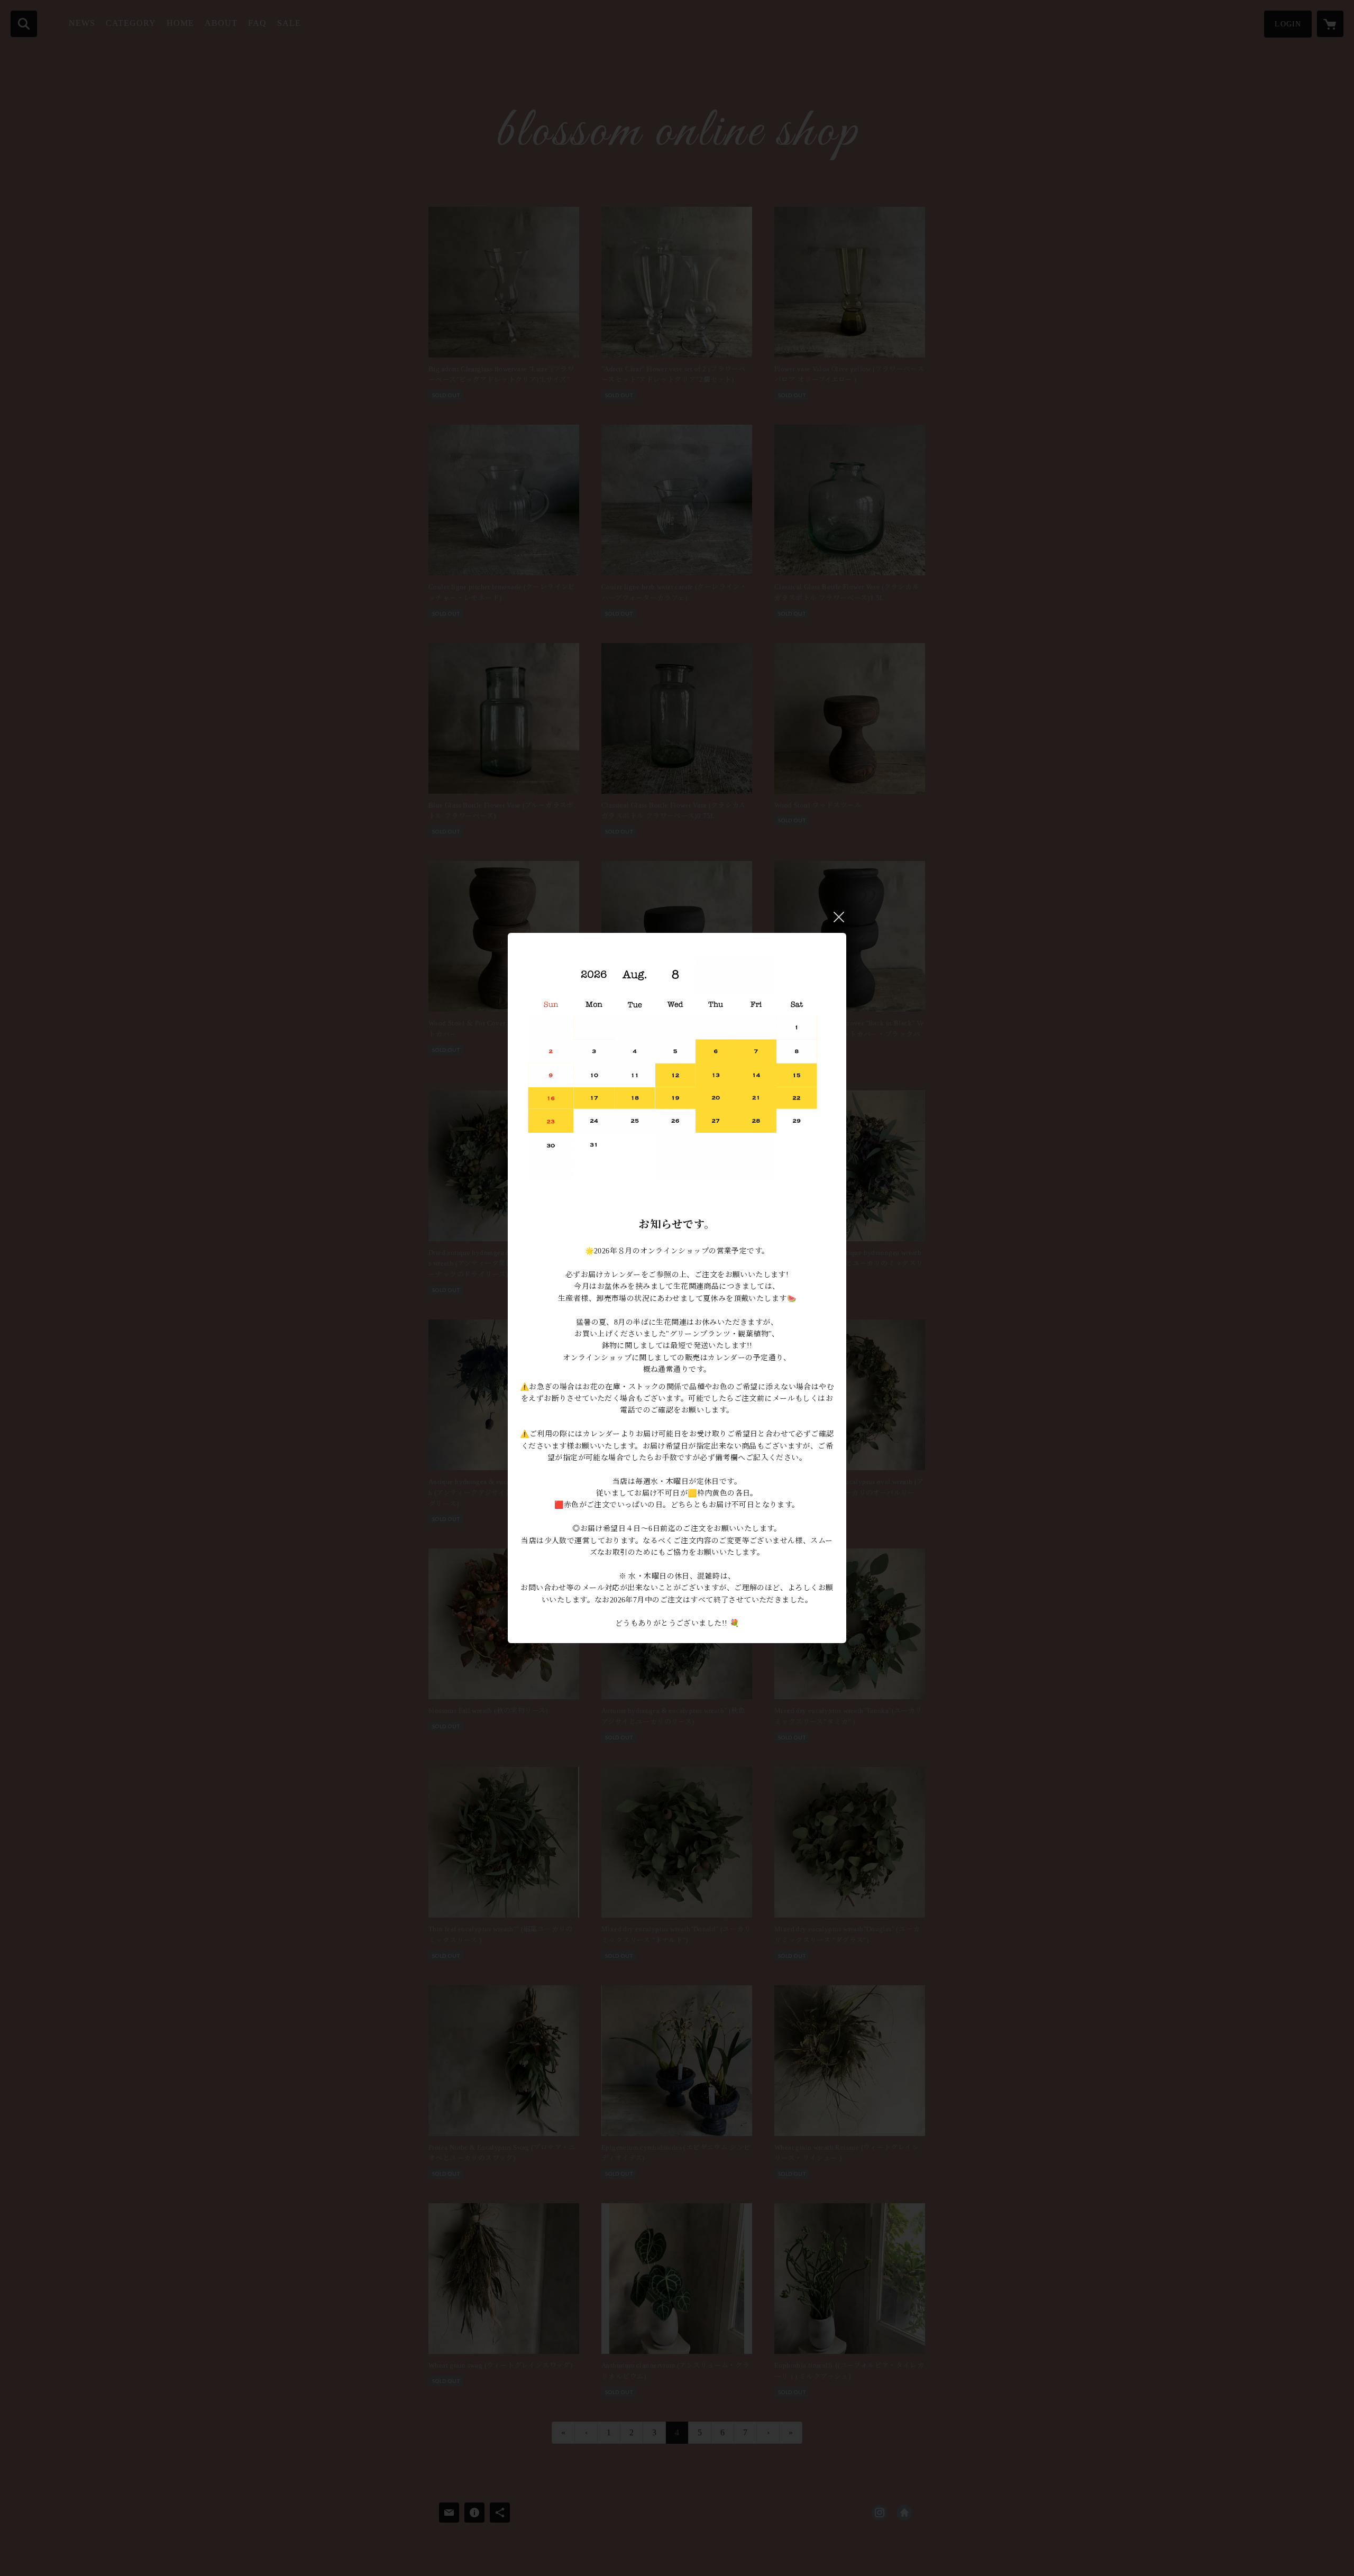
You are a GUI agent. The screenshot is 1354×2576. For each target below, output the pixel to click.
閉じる (839, 917)
